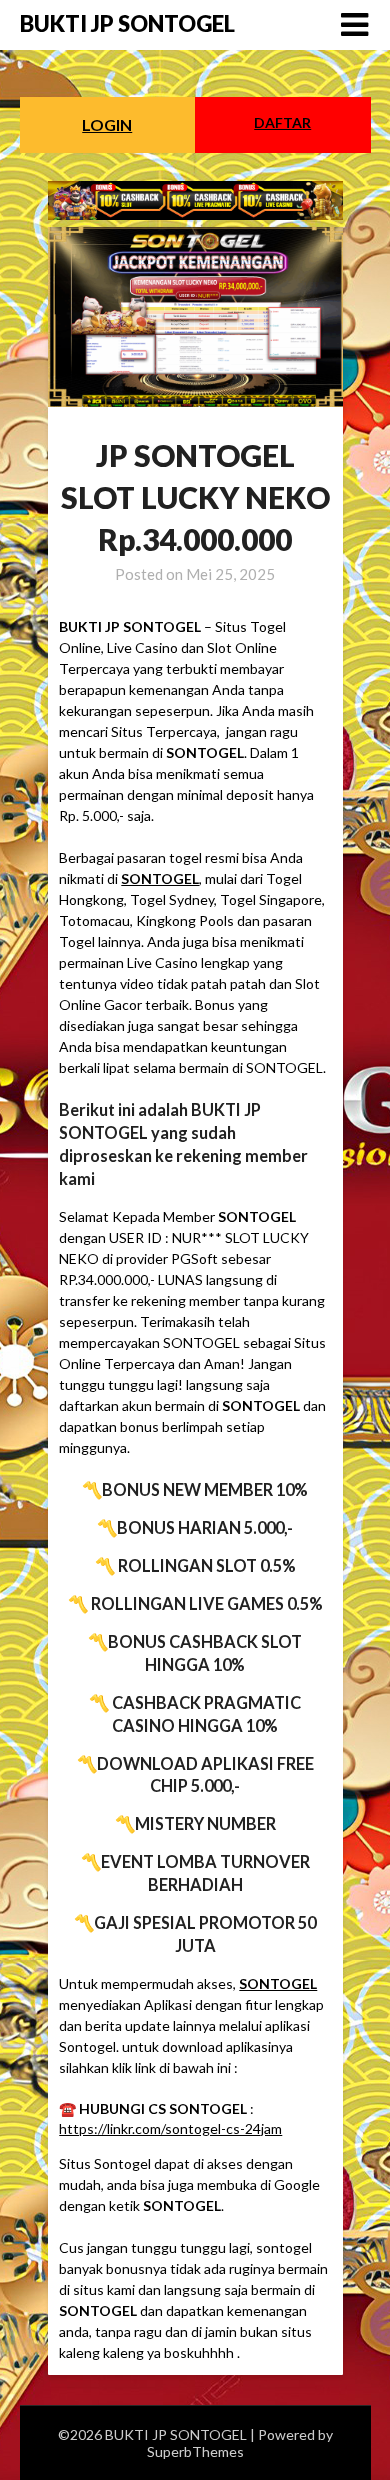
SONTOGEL (160, 878)
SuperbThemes (195, 2451)
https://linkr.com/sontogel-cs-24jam (170, 2128)
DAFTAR (282, 122)
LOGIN (107, 124)
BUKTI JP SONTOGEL (127, 23)
